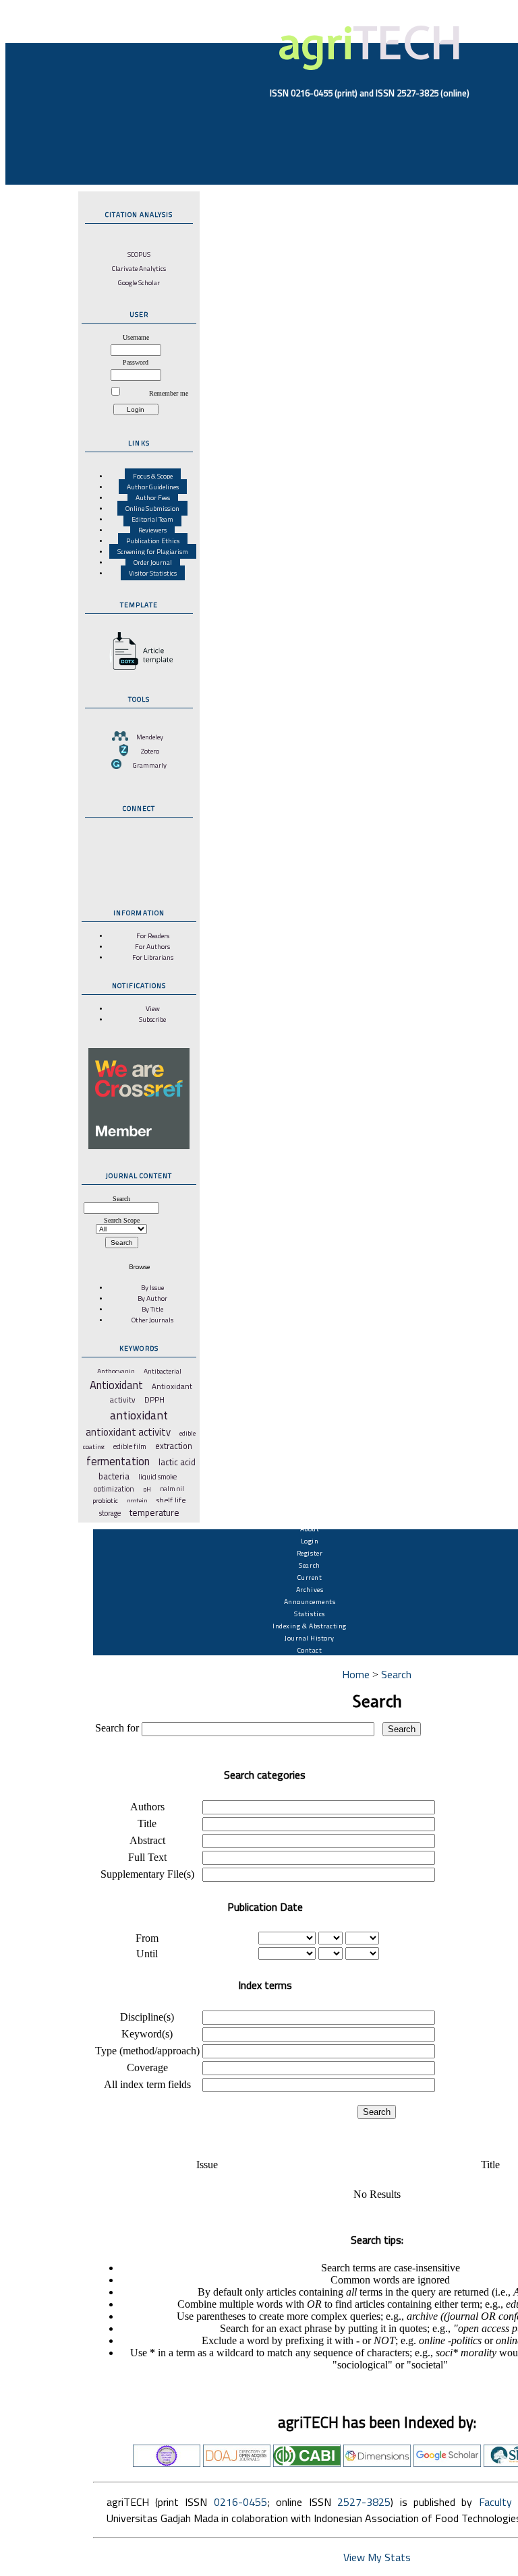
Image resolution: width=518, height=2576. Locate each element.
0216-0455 (240, 2502)
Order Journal (153, 562)
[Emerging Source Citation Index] (167, 2463)
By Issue (152, 1287)
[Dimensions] (377, 2463)
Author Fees (153, 497)
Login (310, 1541)
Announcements (310, 1601)
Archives (310, 1589)
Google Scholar (139, 282)
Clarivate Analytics (139, 268)
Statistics (309, 1614)
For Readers (153, 936)
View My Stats (377, 2557)
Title (147, 1823)
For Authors (152, 946)
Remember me (169, 393)
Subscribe (152, 1019)
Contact (310, 1650)
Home (356, 1674)
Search (309, 1565)
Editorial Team (152, 519)
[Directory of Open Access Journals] (237, 2463)
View (153, 1008)
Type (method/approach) (147, 2051)
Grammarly (150, 765)
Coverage (147, 2067)
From (147, 1938)
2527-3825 (364, 2502)
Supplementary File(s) (147, 1874)
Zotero (150, 751)
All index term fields (147, 2084)
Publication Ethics (153, 541)
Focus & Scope (153, 476)
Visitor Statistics (153, 573)
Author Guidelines (153, 487)
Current (310, 1577)
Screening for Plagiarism (153, 551)
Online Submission (152, 508)
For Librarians (153, 957)
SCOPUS (139, 254)
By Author (152, 1298)
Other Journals (152, 1320)
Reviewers (152, 530)
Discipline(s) (147, 2017)
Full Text (147, 1857)
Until (147, 1954)
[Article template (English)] (139, 670)
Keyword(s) (147, 2034)
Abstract (147, 1840)
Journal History (310, 1638)
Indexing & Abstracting (309, 1626)
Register (310, 1553)
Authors (147, 1807)
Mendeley (150, 737)
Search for (117, 1728)
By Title (152, 1309)
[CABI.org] (307, 2463)
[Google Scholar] (447, 2463)
